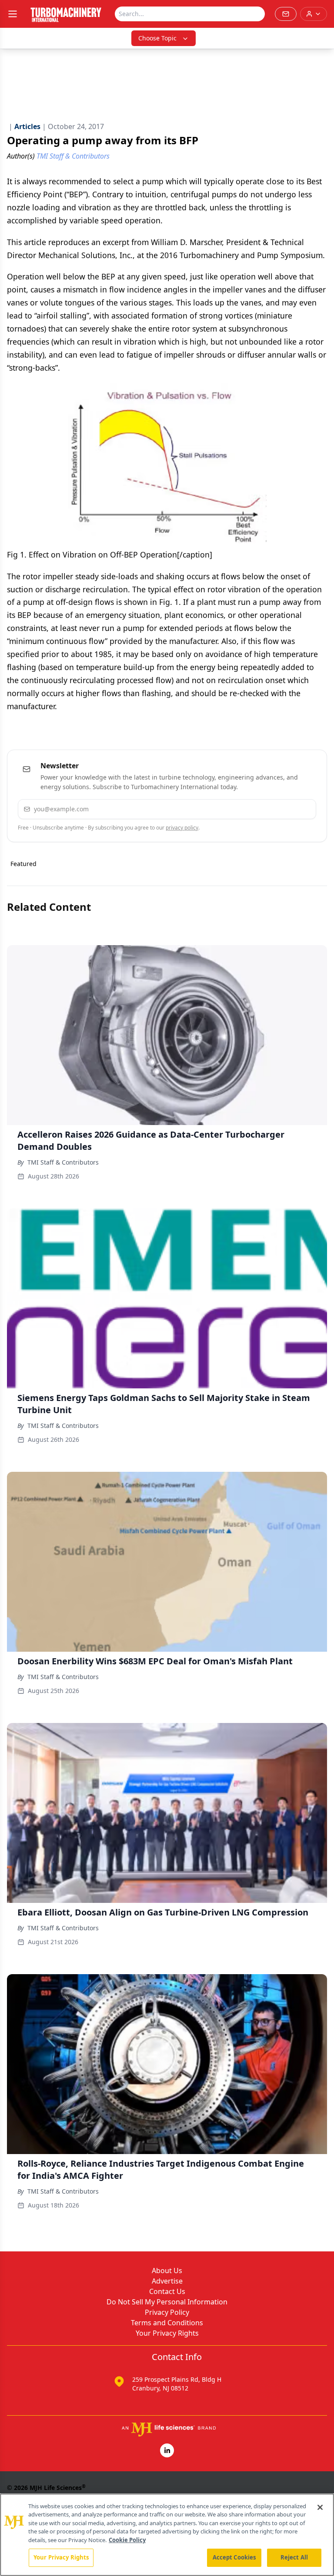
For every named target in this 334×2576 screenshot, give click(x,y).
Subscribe (283, 809)
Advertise (167, 2281)
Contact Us (167, 2291)
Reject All (294, 2557)
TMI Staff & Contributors (63, 1162)
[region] (167, 2535)
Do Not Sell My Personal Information (167, 2302)
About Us (167, 2271)
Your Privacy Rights (167, 2333)
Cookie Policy (127, 2540)
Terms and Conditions (167, 2323)
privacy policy (182, 828)
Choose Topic (157, 38)
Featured (23, 864)
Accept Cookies (234, 2557)
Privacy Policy (167, 2312)
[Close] (320, 2507)
